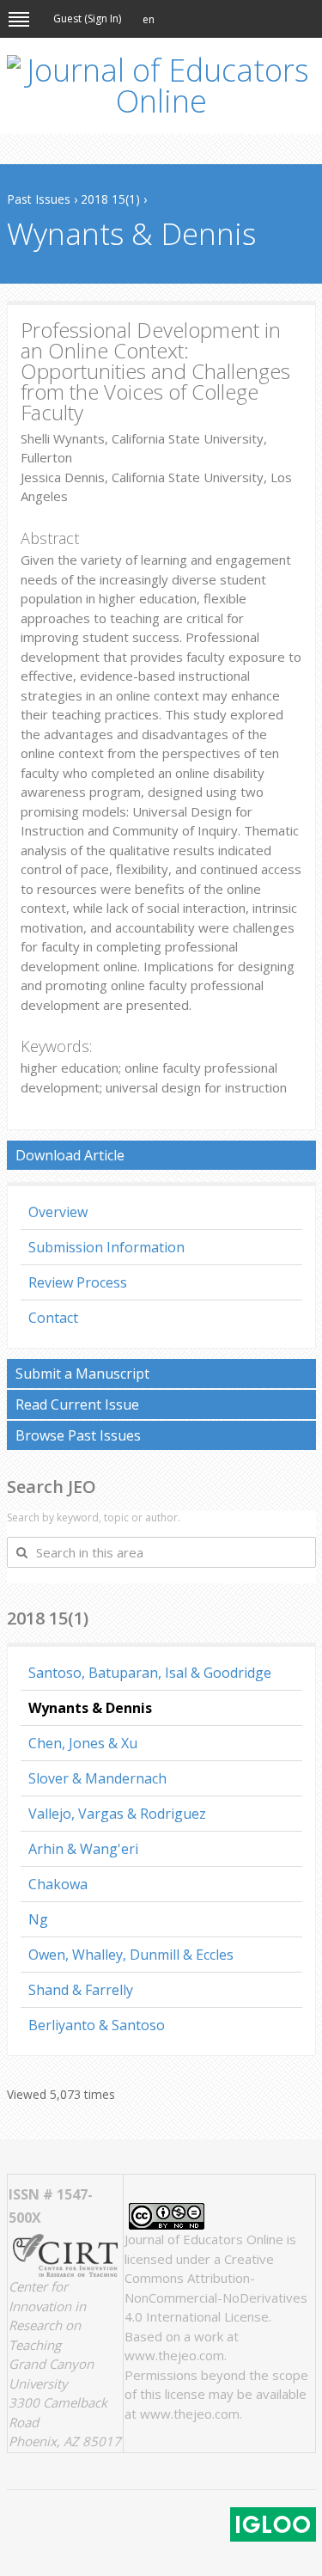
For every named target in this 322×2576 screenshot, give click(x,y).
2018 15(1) (110, 199)
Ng (38, 1919)
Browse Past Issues (78, 1435)
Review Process (78, 1282)
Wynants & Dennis (90, 1708)
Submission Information (106, 1247)
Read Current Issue (77, 1404)
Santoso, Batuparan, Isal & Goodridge (150, 1673)
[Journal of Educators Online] (161, 86)
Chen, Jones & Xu (83, 1743)
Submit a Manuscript (82, 1374)
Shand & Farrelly (81, 1990)
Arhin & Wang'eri (83, 1849)
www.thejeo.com (174, 2355)
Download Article (70, 1155)
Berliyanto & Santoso (97, 2025)
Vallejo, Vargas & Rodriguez (117, 1814)
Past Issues (39, 199)
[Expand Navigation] (19, 19)
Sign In (103, 18)
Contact (53, 1318)
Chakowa (58, 1884)
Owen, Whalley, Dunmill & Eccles (131, 1955)
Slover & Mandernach (97, 1778)
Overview (58, 1212)
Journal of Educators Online (204, 2239)
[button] (149, 20)
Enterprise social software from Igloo (273, 2524)
